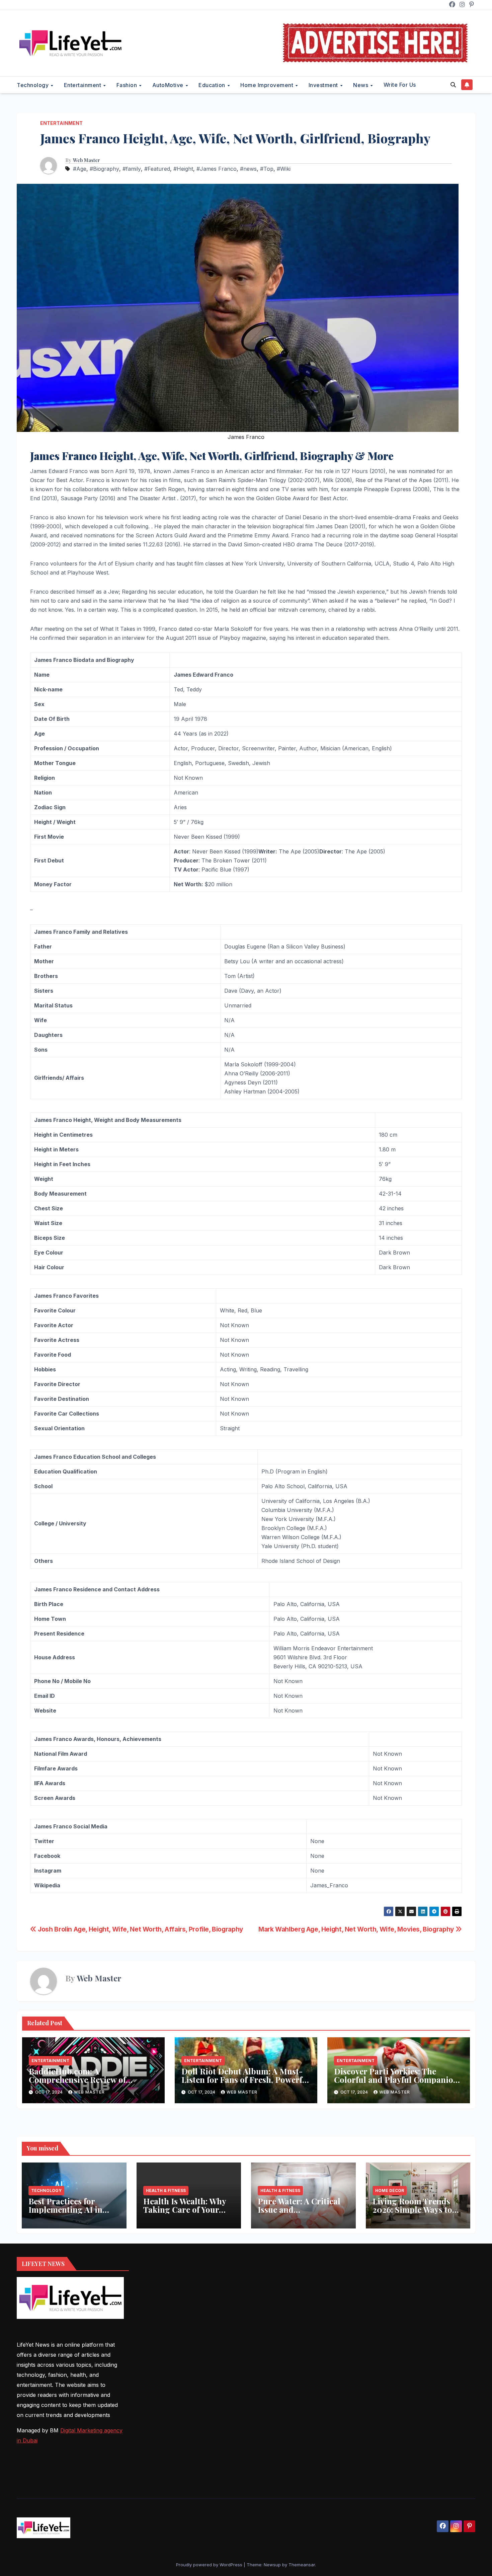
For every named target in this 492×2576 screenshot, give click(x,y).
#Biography (104, 169)
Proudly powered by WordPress (210, 2565)
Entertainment (83, 85)
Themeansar (302, 2565)
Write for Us (400, 85)
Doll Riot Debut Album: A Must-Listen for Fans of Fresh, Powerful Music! (246, 2079)
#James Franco (217, 169)
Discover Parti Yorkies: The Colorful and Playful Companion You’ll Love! (396, 2079)
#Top (267, 169)
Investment (324, 85)
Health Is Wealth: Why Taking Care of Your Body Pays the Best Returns (185, 2214)
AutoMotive (169, 85)
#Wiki (284, 169)
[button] (453, 85)
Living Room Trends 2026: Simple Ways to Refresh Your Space (412, 2209)
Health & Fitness (166, 2190)
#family (132, 169)
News (361, 85)
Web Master (87, 160)
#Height (183, 169)
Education (213, 85)
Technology (33, 85)
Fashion (128, 85)
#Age (80, 169)
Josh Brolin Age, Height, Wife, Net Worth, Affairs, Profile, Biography (140, 1929)
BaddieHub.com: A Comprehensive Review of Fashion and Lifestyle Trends (84, 2079)
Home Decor (390, 2190)
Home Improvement (268, 85)
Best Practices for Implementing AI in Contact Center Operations (65, 2214)
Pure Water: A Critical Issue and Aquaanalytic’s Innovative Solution (299, 2214)
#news (248, 169)
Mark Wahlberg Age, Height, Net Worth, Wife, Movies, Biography (357, 1929)
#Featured (157, 169)
